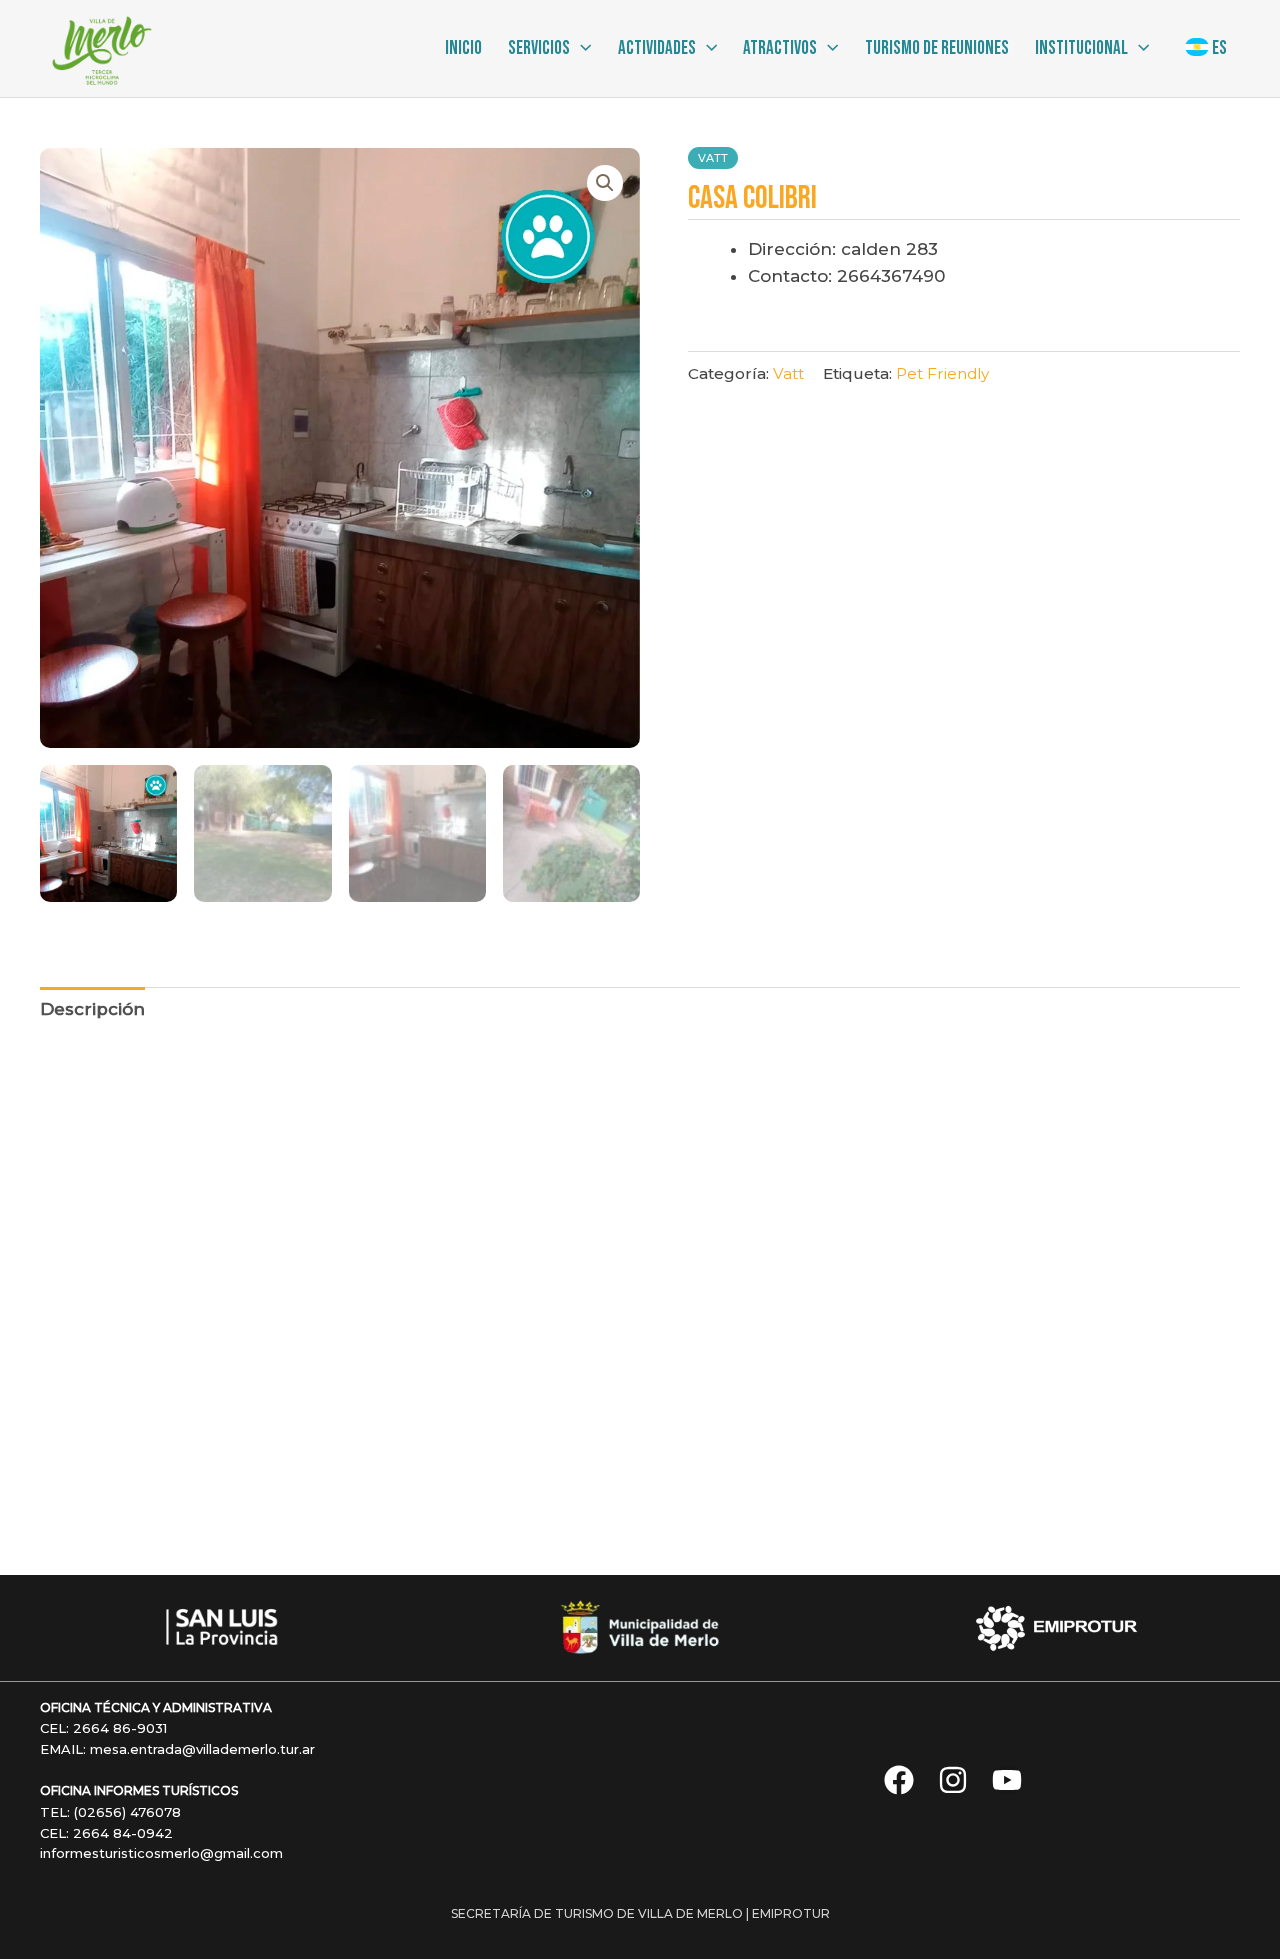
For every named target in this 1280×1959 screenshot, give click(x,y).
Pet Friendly (942, 373)
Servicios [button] (539, 48)
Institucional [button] (1081, 48)
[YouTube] (1007, 1780)
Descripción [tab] (92, 1009)
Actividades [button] (657, 48)
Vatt (713, 158)
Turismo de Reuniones (937, 48)
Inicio (463, 48)
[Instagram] (953, 1780)
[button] (580, 49)
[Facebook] (899, 1780)
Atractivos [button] (780, 48)
